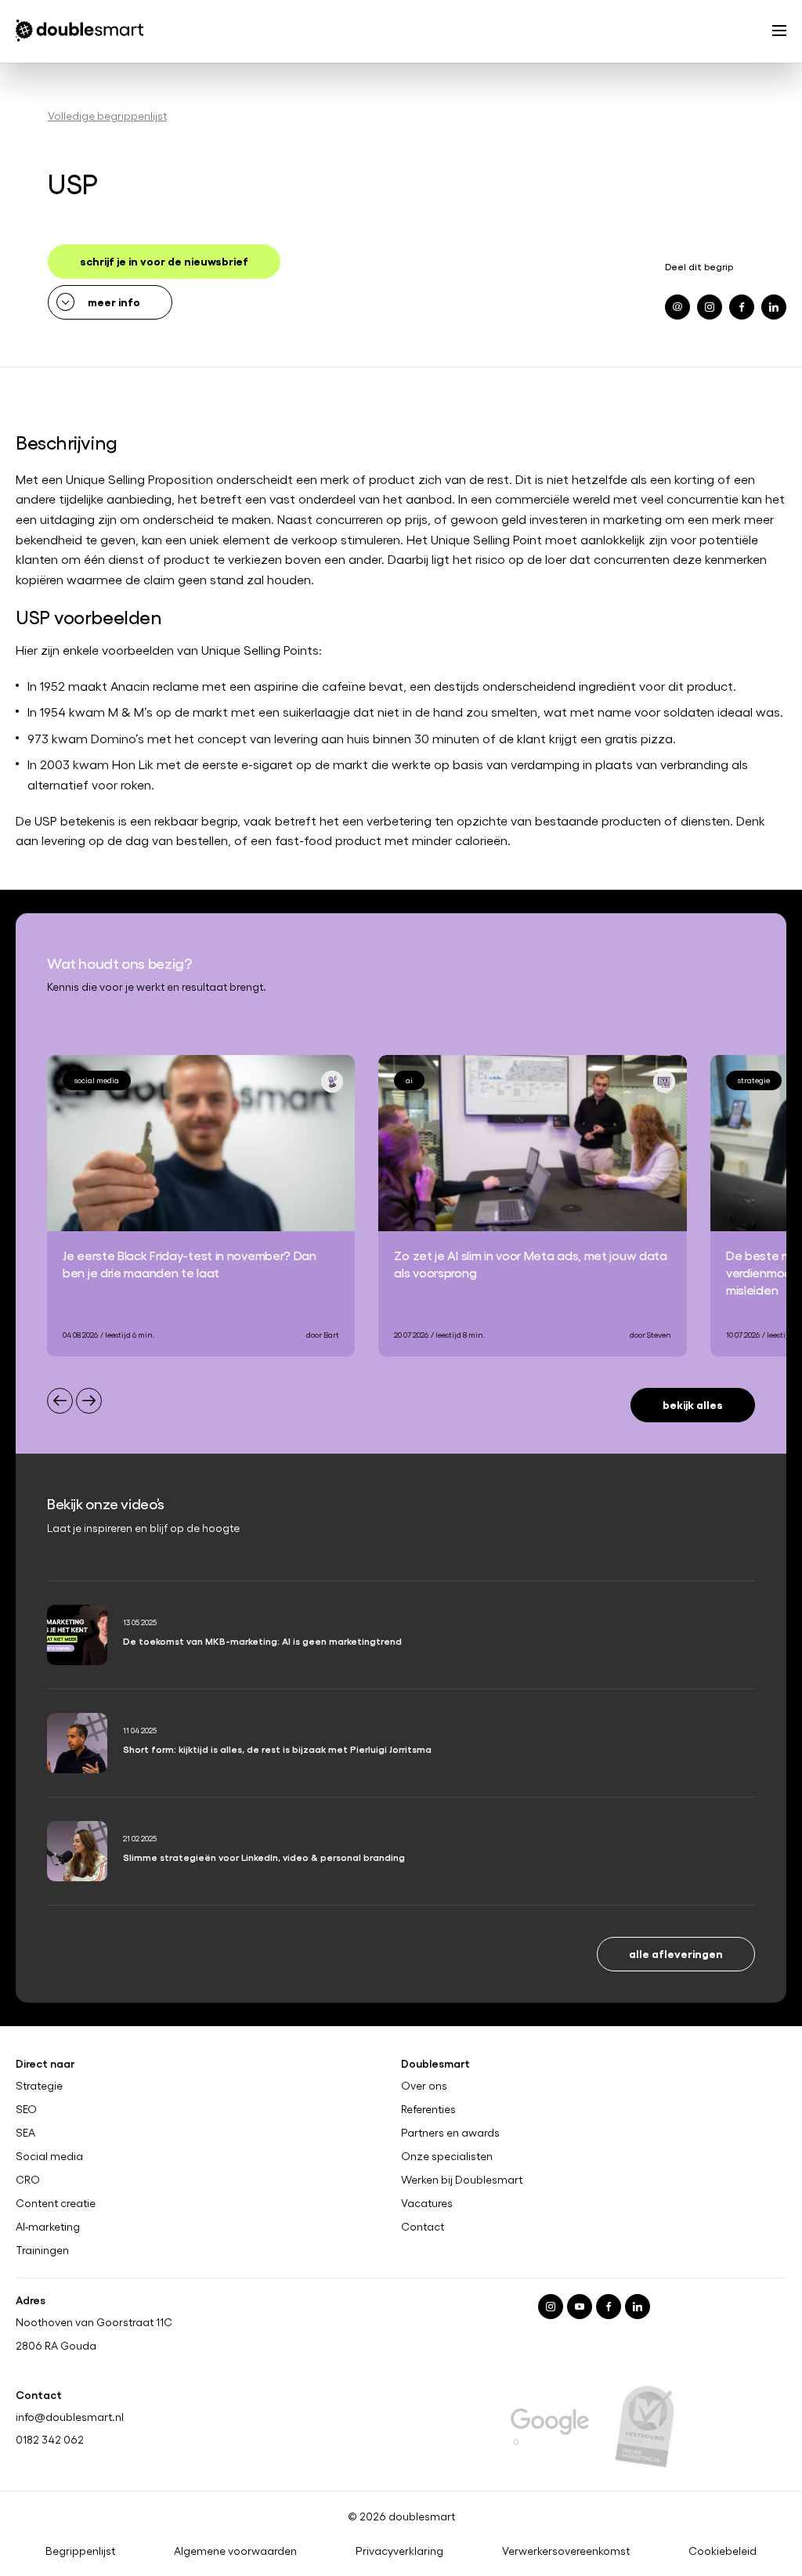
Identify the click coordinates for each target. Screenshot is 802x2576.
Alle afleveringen (676, 1953)
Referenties (428, 2109)
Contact (423, 2227)
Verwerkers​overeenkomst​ (566, 2551)
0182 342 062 (50, 2439)
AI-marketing (48, 2227)
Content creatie (56, 2203)
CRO (28, 2180)
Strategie (39, 2086)
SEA (25, 2133)
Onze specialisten (447, 2156)
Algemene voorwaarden (235, 2551)
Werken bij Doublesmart (462, 2180)
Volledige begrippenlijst (107, 116)
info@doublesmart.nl (70, 2416)
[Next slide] (89, 1401)
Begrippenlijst (80, 2551)
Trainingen (42, 2250)
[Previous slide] (60, 1401)
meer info (114, 301)
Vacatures (427, 2203)
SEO (26, 2109)
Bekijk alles (693, 1404)
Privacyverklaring (399, 2551)
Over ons (424, 2086)
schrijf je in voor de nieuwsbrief (164, 260)
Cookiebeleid (723, 2551)
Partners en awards (450, 2133)
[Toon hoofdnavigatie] (779, 32)
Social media (49, 2156)
